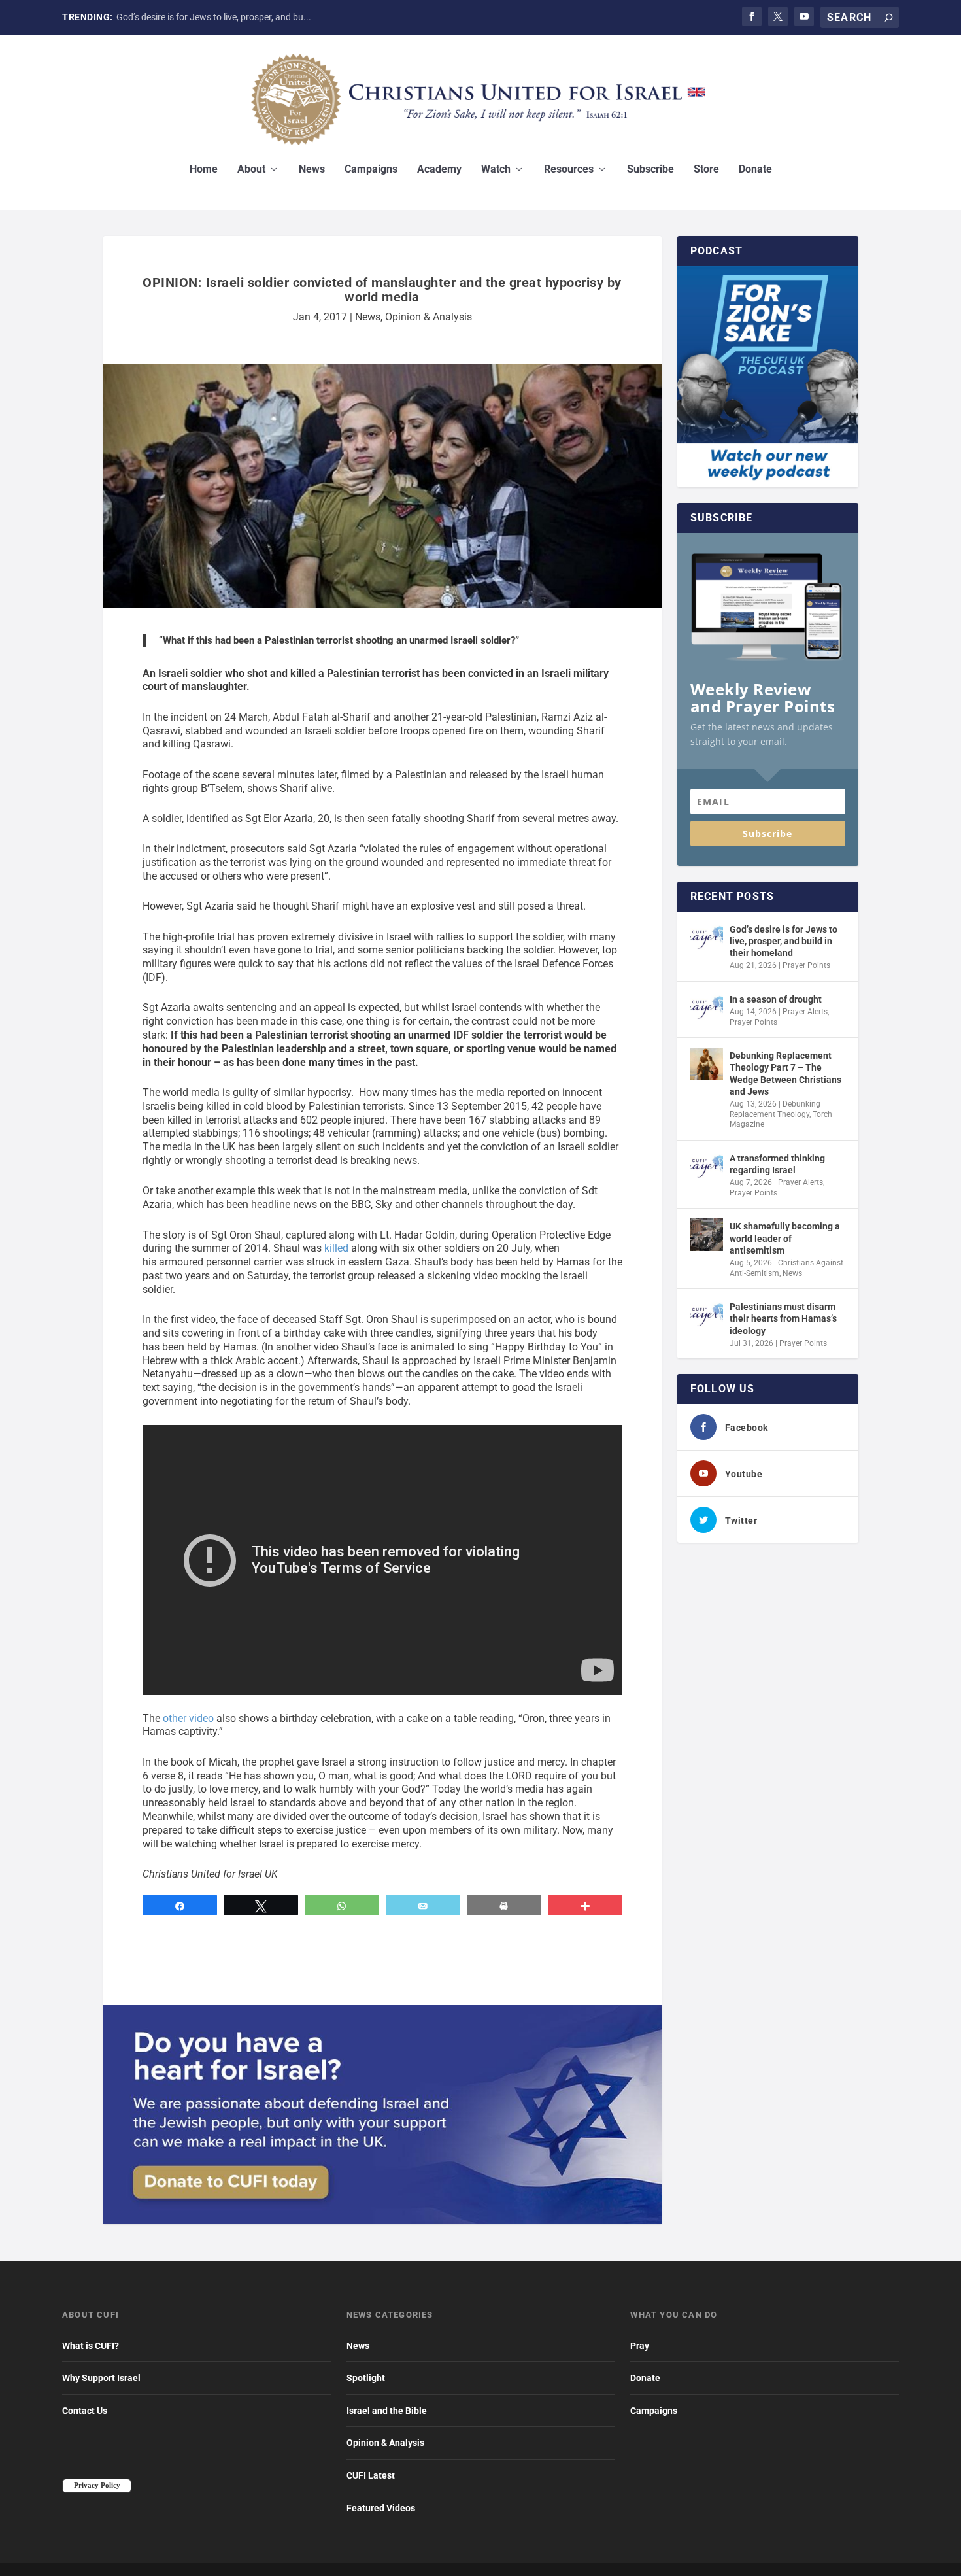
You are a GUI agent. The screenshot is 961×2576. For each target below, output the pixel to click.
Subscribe (650, 170)
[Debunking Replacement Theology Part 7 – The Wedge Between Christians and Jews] (707, 1064)
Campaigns (371, 170)
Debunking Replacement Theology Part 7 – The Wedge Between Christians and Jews (785, 1073)
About (251, 170)
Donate (755, 170)
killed (336, 1248)
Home (204, 170)
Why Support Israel (101, 2378)
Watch (496, 170)
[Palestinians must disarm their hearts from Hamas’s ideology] (707, 1315)
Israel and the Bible (387, 2411)
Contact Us (85, 2411)
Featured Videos (381, 2508)
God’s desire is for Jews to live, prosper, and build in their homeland (784, 941)
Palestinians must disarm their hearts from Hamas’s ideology (783, 1318)
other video (188, 1718)
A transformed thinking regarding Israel (777, 1164)
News (312, 170)
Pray (640, 2346)
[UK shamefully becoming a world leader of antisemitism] (707, 1235)
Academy (439, 170)
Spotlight (366, 2378)
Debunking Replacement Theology (775, 1109)
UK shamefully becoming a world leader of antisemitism (785, 1238)
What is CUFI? (91, 2346)
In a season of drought (776, 999)
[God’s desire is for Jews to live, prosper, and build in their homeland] (707, 938)
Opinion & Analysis (429, 317)
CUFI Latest (371, 2475)
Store (706, 170)
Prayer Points (806, 965)
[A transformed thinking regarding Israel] (707, 1167)
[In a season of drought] (707, 1008)
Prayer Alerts (805, 1012)
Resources (569, 170)
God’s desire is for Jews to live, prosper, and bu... (214, 17)
